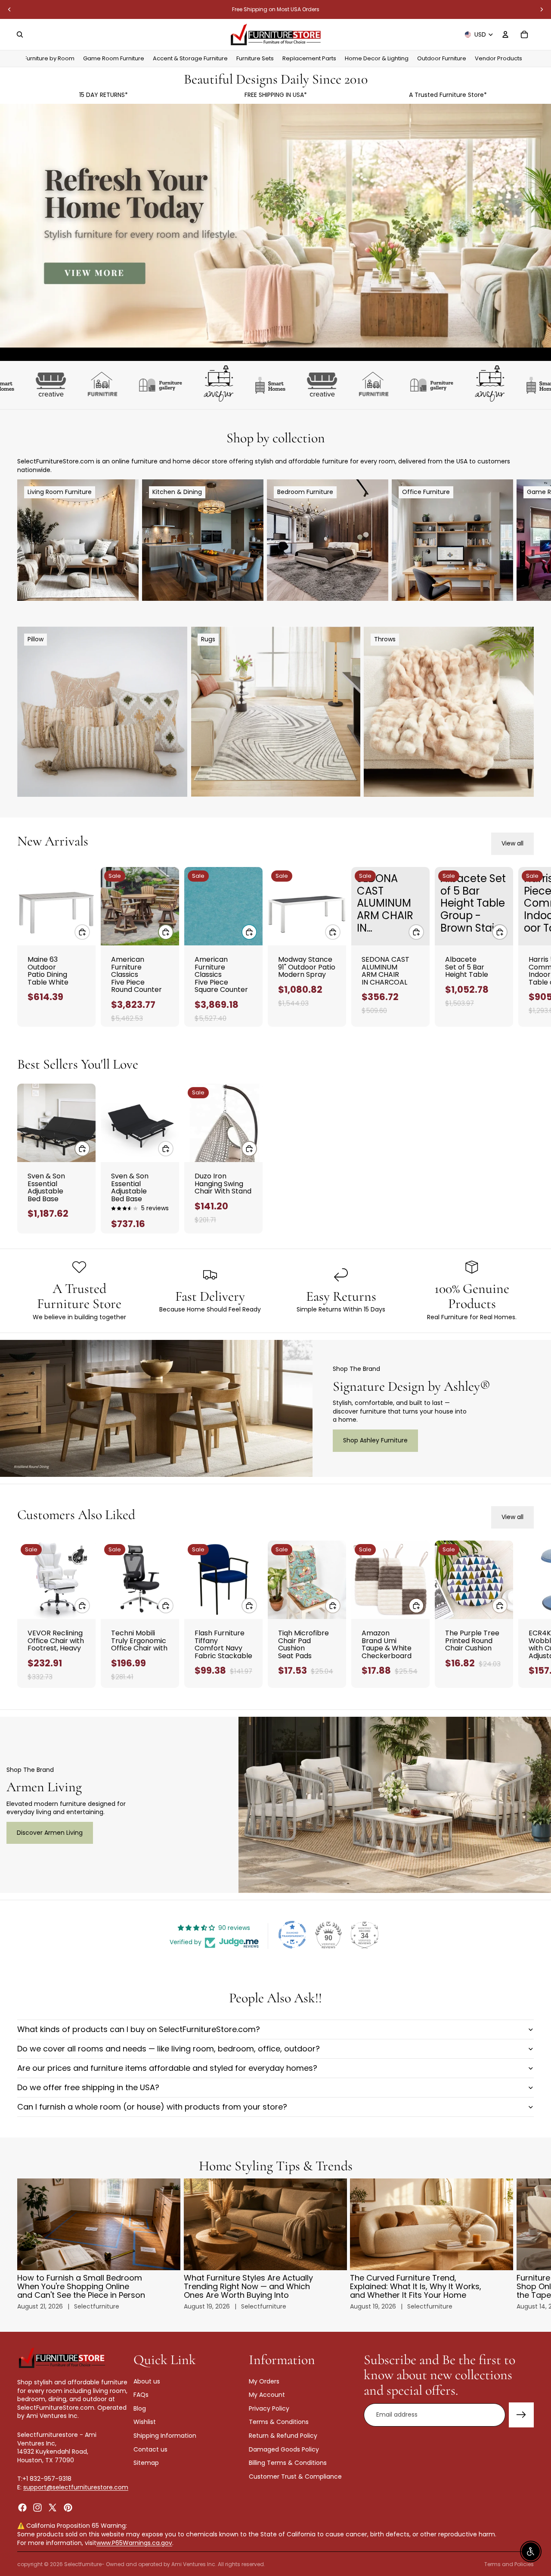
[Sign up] (521, 2415)
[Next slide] (542, 9)
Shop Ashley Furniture (375, 1440)
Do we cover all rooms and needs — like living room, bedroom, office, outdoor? (169, 2049)
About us (147, 2381)
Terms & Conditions (279, 2422)
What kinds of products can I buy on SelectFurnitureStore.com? (139, 2029)
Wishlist (145, 2422)
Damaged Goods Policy (284, 2449)
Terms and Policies (509, 2564)
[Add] (82, 932)
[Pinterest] (68, 2507)
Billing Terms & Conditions (288, 2463)
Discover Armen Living (50, 1833)
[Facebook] (22, 2507)
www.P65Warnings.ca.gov (134, 2543)
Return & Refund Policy (283, 2436)
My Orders (264, 2381)
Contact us (150, 2449)
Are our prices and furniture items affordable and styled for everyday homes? (167, 2068)
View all (512, 843)
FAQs (141, 2395)
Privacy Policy (269, 2408)
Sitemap (146, 2463)
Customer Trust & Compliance (295, 2477)
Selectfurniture (83, 2564)
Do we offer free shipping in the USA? (88, 2087)
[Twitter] (53, 2507)
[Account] (505, 34)
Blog (140, 2408)
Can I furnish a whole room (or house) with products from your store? (152, 2107)
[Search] (20, 34)
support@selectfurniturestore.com (76, 2487)
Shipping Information (165, 2436)
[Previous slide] (9, 9)
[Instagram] (37, 2507)
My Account (267, 2395)
